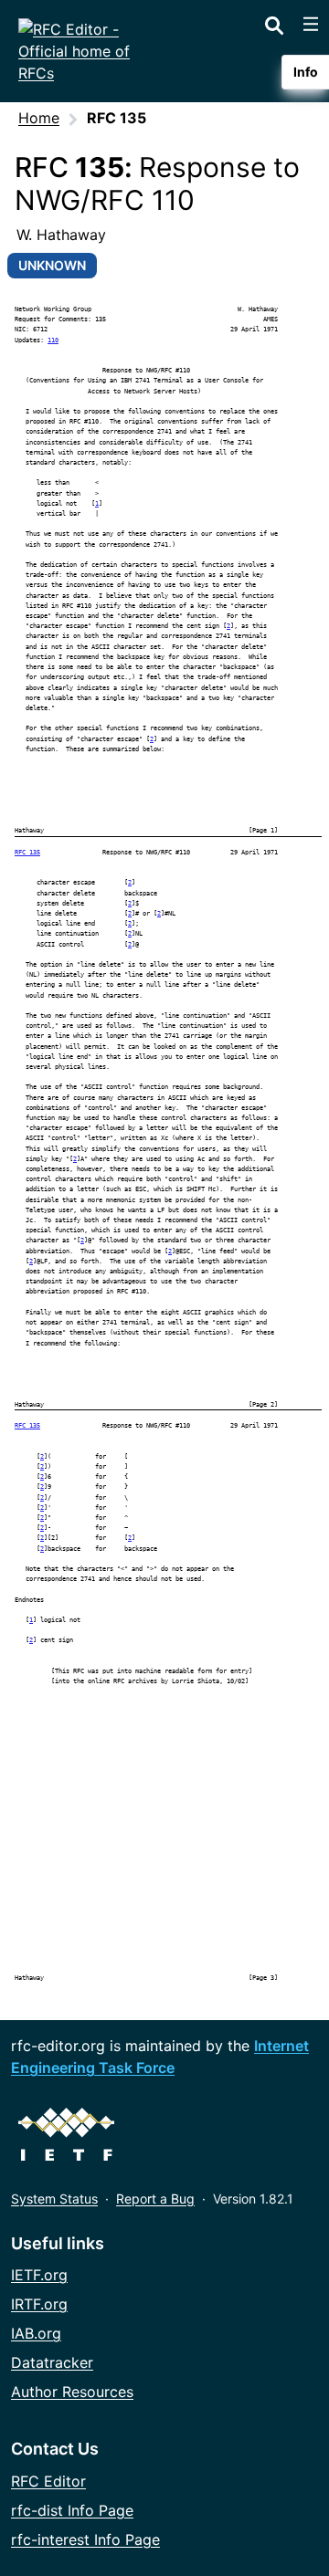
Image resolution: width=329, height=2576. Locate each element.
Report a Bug (155, 2199)
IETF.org (39, 2275)
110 (53, 340)
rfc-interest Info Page (85, 2539)
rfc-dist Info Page (72, 2510)
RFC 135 (27, 852)
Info (306, 72)
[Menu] (311, 24)
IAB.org (36, 2333)
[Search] (274, 22)
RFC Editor (48, 2481)
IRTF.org (39, 2304)
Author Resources (72, 2392)
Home (39, 118)
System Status (54, 2199)
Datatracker (52, 2362)
